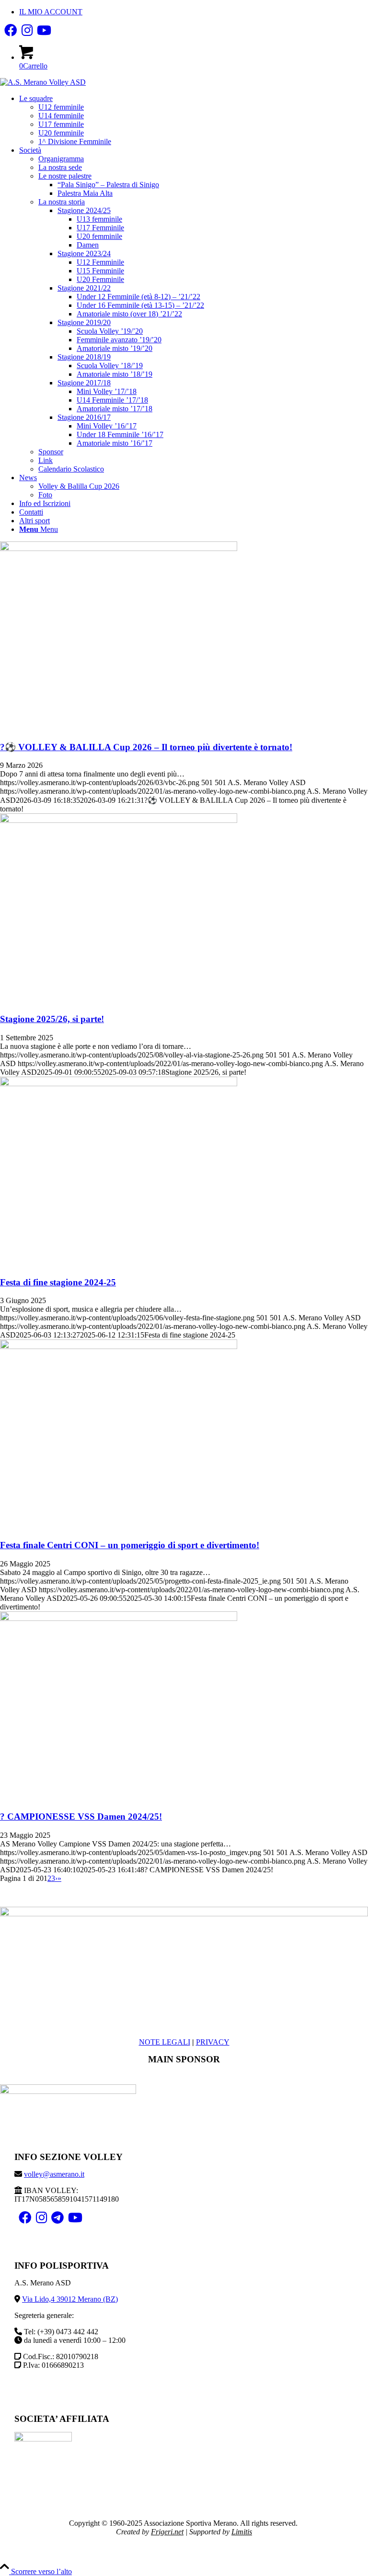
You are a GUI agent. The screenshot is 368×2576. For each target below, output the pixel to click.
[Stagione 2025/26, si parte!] (119, 820)
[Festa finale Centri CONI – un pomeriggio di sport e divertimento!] (119, 1346)
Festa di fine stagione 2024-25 (58, 1282)
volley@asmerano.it (54, 2174)
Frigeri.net (167, 2532)
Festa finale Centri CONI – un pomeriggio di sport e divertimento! (130, 1545)
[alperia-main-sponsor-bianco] (68, 2091)
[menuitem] (194, 12)
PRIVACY (213, 2042)
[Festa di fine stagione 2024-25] (119, 1084)
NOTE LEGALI (165, 2042)
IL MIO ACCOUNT (51, 12)
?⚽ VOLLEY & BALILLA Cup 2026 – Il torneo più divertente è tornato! (146, 747)
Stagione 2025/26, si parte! (52, 1019)
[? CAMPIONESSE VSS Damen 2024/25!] (119, 1618)
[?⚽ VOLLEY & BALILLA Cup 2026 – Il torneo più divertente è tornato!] (119, 548)
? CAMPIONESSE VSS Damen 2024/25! (81, 1817)
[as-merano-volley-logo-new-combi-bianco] (43, 82)
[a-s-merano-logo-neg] (184, 1914)
